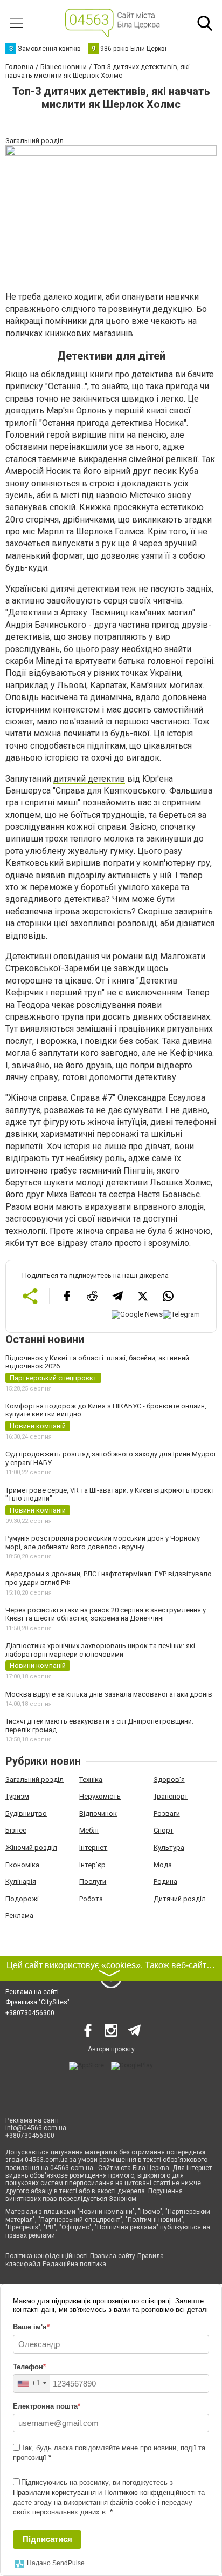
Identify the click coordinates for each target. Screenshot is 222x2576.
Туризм (17, 1796)
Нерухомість (100, 1796)
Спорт (164, 1830)
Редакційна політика (74, 2264)
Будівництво (26, 1814)
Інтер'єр (92, 1865)
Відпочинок (98, 1814)
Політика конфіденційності (47, 2256)
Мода (163, 1865)
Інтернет (93, 1848)
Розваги (167, 1814)
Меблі (89, 1830)
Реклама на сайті (32, 1992)
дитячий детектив (89, 779)
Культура (169, 1848)
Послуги (93, 1882)
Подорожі (22, 1899)
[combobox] (32, 2384)
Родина (165, 1882)
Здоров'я (169, 1780)
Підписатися (47, 2539)
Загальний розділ (34, 1780)
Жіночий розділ (31, 1848)
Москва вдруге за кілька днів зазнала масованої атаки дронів (109, 1694)
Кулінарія (21, 1882)
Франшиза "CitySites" (37, 2002)
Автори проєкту (111, 2049)
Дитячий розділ (180, 1899)
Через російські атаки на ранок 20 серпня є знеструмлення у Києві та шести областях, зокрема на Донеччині (106, 1614)
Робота (91, 1899)
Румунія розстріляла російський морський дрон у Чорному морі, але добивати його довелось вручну (103, 1543)
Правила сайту (113, 2256)
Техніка (91, 1780)
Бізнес (16, 1830)
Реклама (19, 1916)
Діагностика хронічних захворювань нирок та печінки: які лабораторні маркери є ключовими (100, 1650)
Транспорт (171, 1796)
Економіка (22, 1865)
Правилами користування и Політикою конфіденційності (104, 2493)
